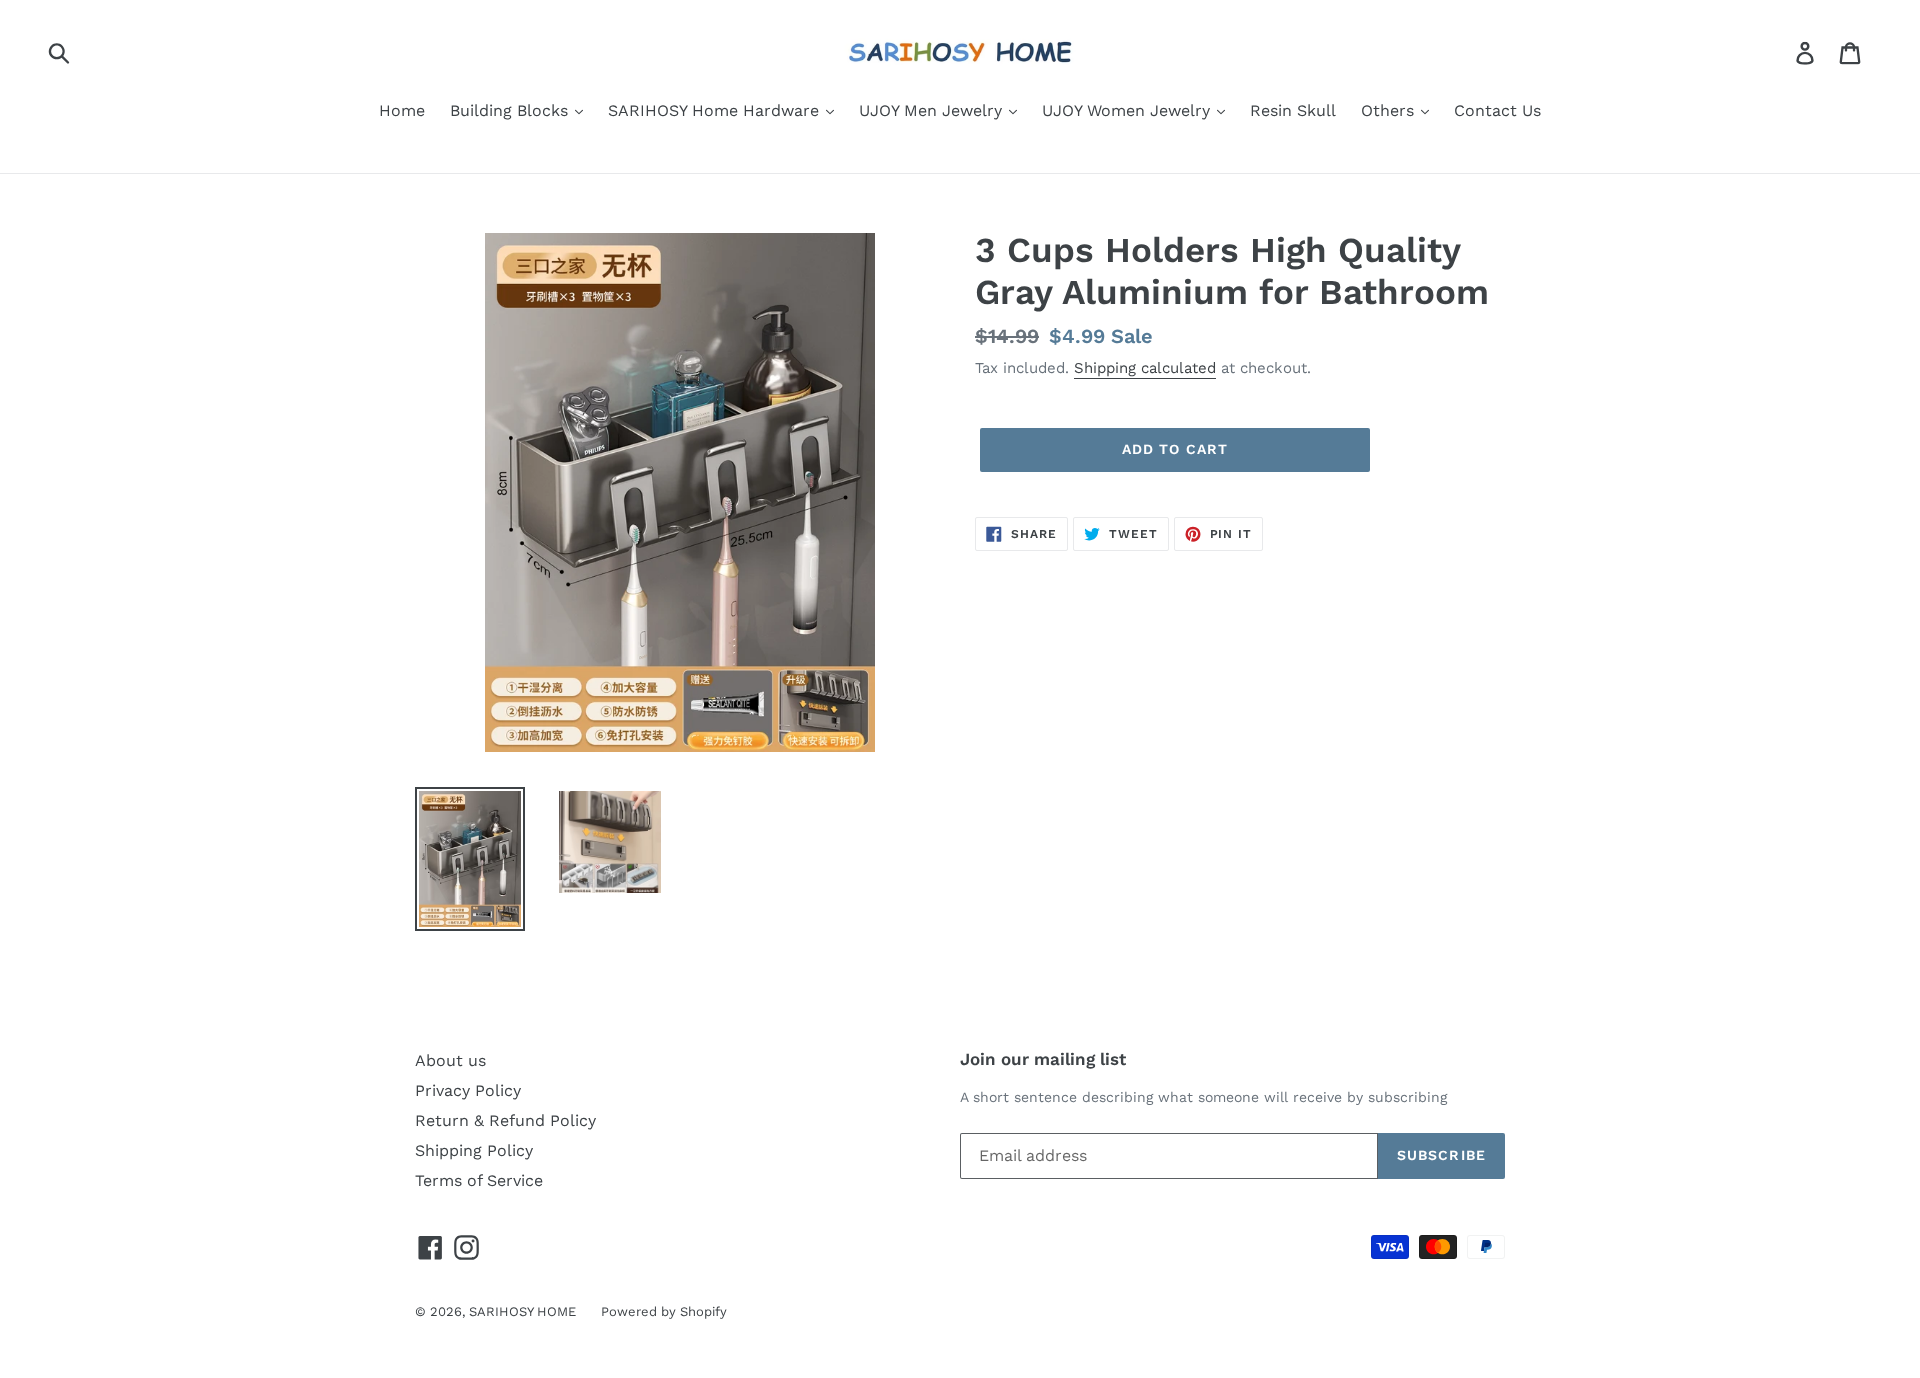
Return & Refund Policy (505, 1120)
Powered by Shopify (664, 1311)
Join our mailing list (1043, 1059)
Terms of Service (479, 1180)
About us (450, 1060)
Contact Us (1497, 110)
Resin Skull (1293, 110)
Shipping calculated (1145, 368)
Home (402, 110)
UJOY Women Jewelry (1128, 110)
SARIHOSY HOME (522, 1311)
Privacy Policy (468, 1090)
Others (1390, 110)
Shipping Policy (474, 1150)
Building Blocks (511, 110)
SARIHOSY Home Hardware (716, 110)
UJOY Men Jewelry (933, 110)
